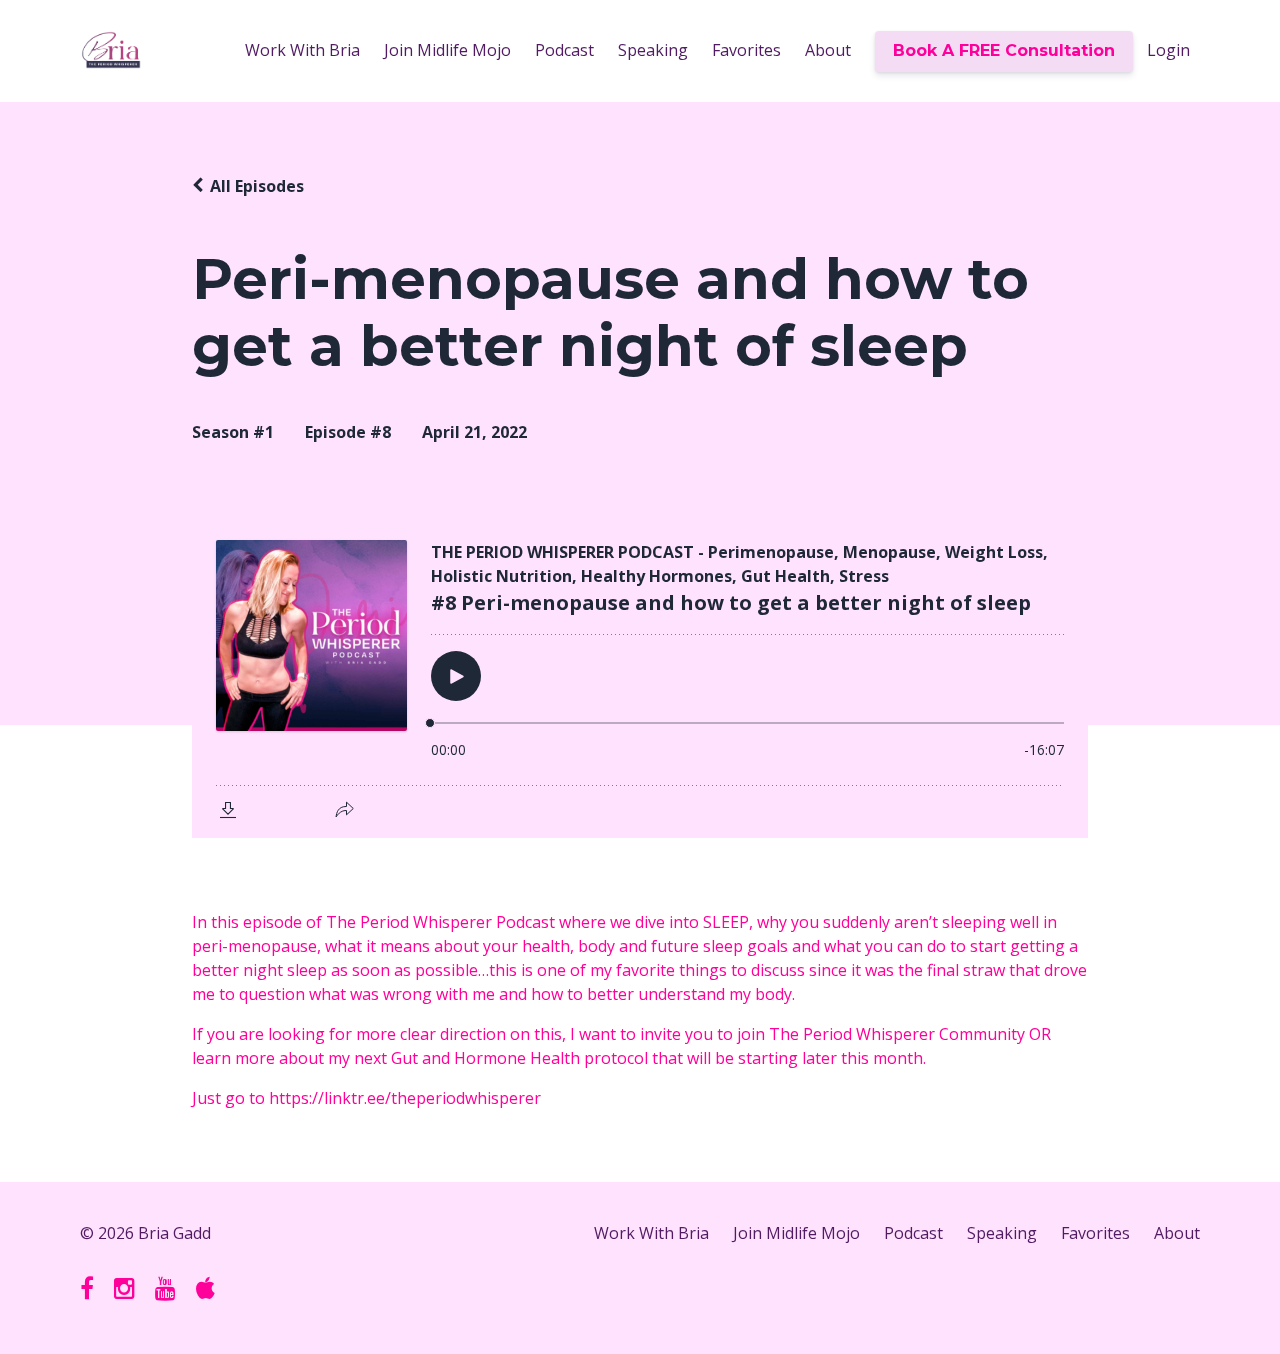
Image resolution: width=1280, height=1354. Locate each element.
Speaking (653, 50)
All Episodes (257, 186)
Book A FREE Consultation (1004, 50)
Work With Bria (302, 50)
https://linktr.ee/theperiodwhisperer (405, 1098)
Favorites (746, 50)
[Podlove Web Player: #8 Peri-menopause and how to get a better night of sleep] (640, 677)
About (828, 50)
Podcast (564, 50)
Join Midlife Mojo (447, 50)
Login (1168, 50)
